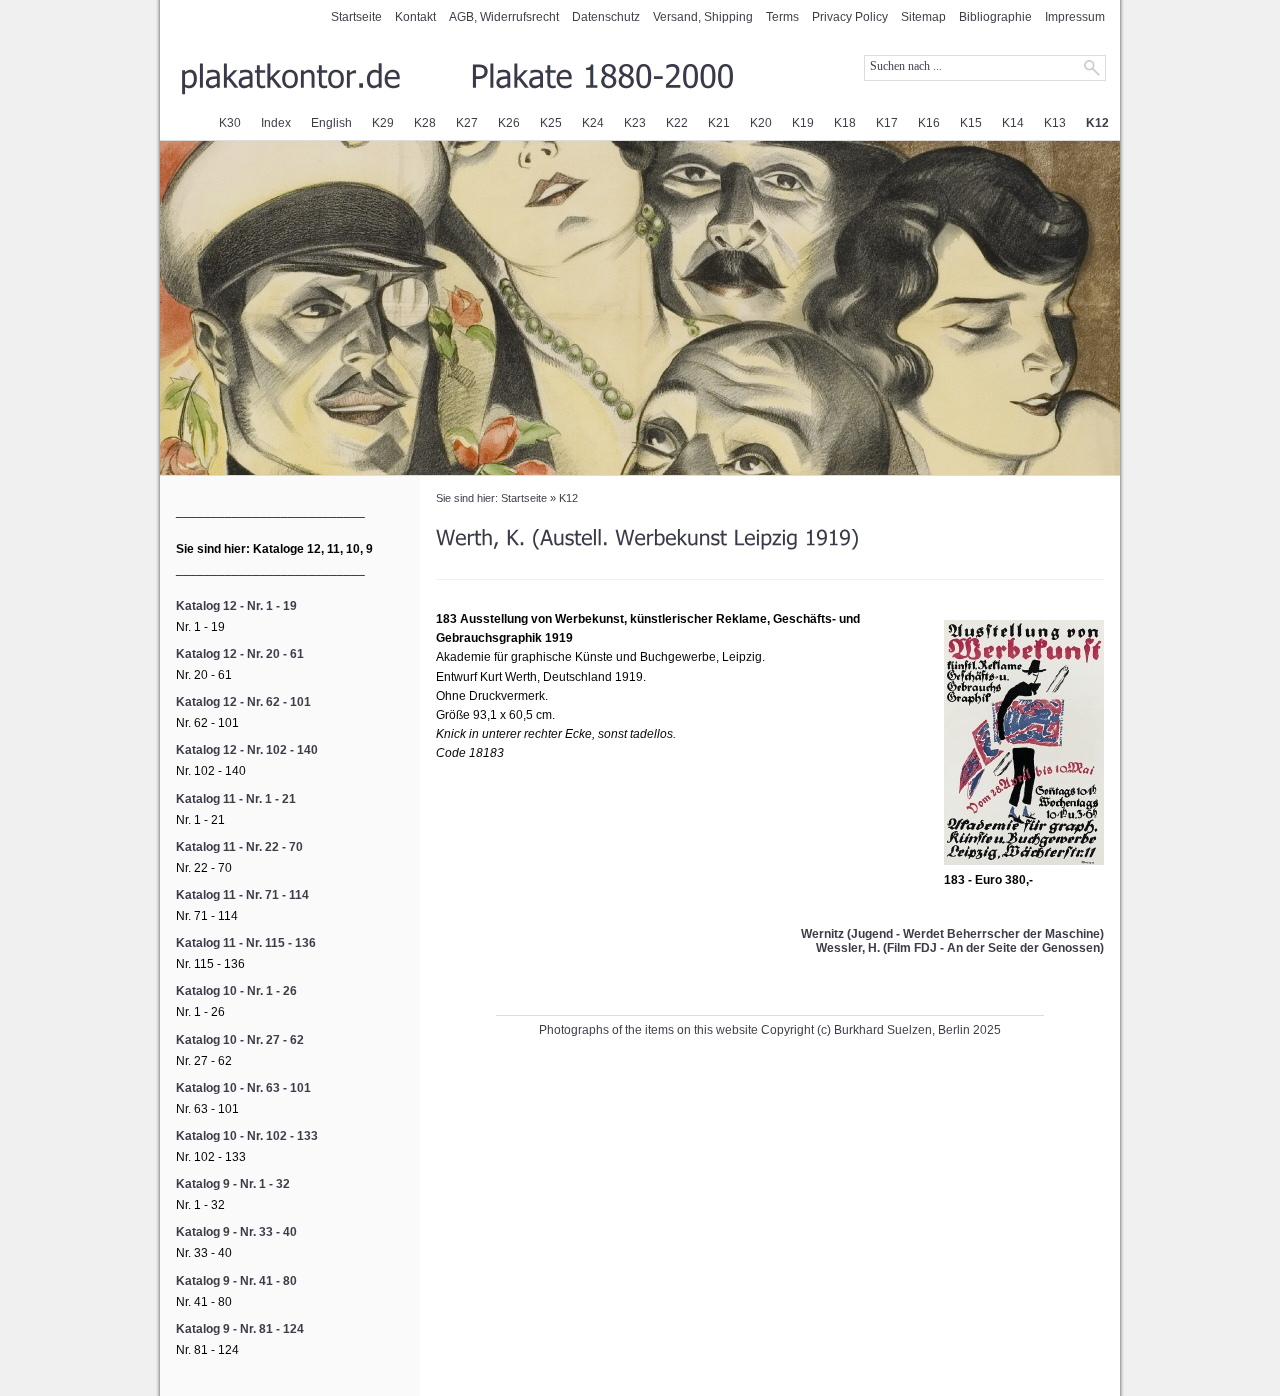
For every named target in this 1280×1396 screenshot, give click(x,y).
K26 (509, 123)
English (331, 123)
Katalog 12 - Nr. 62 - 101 (243, 702)
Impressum (1075, 17)
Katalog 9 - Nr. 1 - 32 (233, 1184)
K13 (1055, 123)
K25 (551, 123)
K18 (845, 123)
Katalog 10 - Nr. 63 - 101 (243, 1088)
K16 (929, 123)
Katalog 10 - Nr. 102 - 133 (247, 1136)
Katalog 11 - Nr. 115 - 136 (246, 943)
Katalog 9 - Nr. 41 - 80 (236, 1281)
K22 (677, 123)
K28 (425, 123)
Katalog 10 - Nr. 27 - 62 (240, 1040)
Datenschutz (606, 17)
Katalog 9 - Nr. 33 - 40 (236, 1232)
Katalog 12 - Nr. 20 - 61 (240, 654)
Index (276, 123)
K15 (971, 123)
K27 (467, 123)
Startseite (356, 17)
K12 (1097, 123)
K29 (383, 123)
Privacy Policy (850, 17)
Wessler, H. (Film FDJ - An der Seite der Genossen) (960, 948)
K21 (719, 123)
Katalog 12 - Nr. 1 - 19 (236, 606)
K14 (1013, 123)
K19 (803, 123)
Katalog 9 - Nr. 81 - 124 (240, 1329)
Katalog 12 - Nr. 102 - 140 (247, 750)
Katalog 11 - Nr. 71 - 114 (242, 895)
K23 (635, 123)
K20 (761, 123)
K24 (593, 123)
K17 (887, 123)
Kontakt (415, 17)
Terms (782, 17)
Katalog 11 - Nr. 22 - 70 (239, 847)
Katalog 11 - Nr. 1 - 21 (236, 799)
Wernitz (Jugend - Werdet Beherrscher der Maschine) (952, 934)
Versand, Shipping (703, 17)
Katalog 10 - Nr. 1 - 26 (236, 991)
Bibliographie (995, 17)
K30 (230, 123)
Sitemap (923, 17)
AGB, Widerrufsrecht (504, 17)
